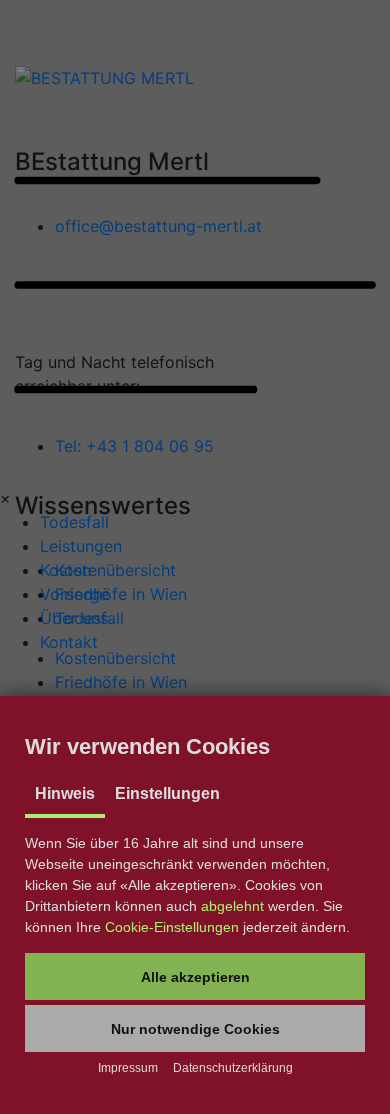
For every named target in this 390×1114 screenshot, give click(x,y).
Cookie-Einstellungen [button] (172, 927)
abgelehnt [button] (232, 906)
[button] (195, 976)
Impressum (128, 1068)
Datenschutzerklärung (233, 1068)
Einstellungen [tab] (167, 793)
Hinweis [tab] (65, 793)
